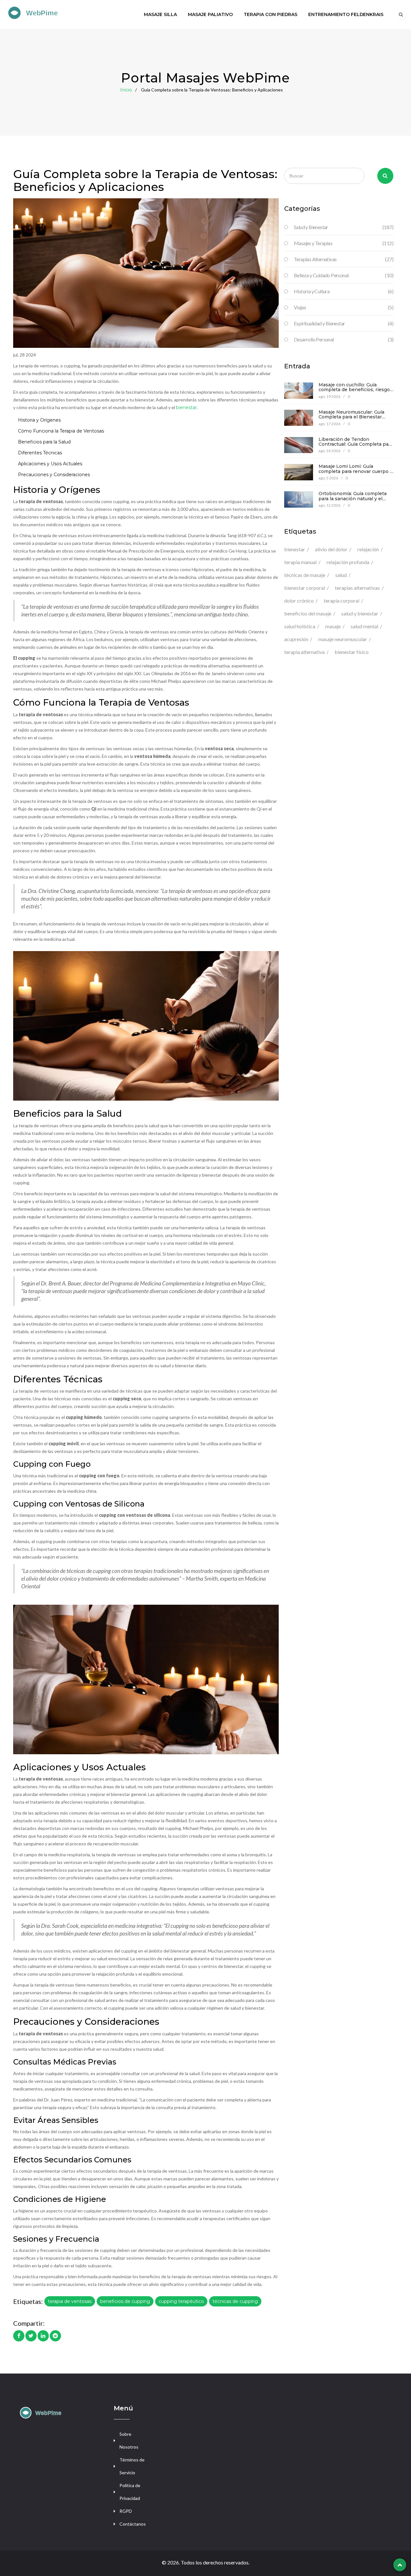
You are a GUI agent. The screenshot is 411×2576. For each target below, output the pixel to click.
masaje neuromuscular (343, 639)
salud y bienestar (360, 613)
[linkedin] (43, 2336)
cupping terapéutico (181, 2301)
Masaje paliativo (210, 14)
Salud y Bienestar (344, 227)
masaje (333, 626)
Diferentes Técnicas (40, 453)
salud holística (300, 626)
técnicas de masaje (305, 575)
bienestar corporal (305, 588)
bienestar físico (352, 652)
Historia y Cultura (344, 291)
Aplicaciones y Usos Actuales (50, 464)
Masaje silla (160, 14)
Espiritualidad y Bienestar (344, 323)
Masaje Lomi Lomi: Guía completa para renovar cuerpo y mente (355, 471)
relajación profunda (348, 562)
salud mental (364, 626)
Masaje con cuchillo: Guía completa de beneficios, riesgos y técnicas (355, 390)
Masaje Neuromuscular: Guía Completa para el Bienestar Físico (351, 417)
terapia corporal (341, 601)
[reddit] (55, 2336)
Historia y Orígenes (39, 420)
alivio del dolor (331, 549)
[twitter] (31, 2336)
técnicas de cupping (235, 2301)
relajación (368, 549)
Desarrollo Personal (344, 339)
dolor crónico (299, 601)
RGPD (126, 2511)
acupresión (296, 639)
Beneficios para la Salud (44, 442)
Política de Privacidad (130, 2492)
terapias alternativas (357, 588)
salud (341, 575)
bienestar (186, 408)
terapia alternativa (304, 652)
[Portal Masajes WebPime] (53, 12)
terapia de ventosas (70, 2301)
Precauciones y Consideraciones (54, 475)
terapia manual (300, 562)
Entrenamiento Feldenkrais (346, 14)
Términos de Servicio (132, 2466)
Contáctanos (133, 2524)
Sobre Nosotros (129, 2440)
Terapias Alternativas (344, 259)
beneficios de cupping (125, 2301)
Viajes (344, 307)
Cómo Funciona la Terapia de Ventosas (61, 431)
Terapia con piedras (271, 14)
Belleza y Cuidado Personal (344, 275)
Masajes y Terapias (344, 243)
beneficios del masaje (308, 613)
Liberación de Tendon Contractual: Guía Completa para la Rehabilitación (356, 444)
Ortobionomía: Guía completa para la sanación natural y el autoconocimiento (353, 498)
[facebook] (19, 2336)
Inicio (126, 90)
